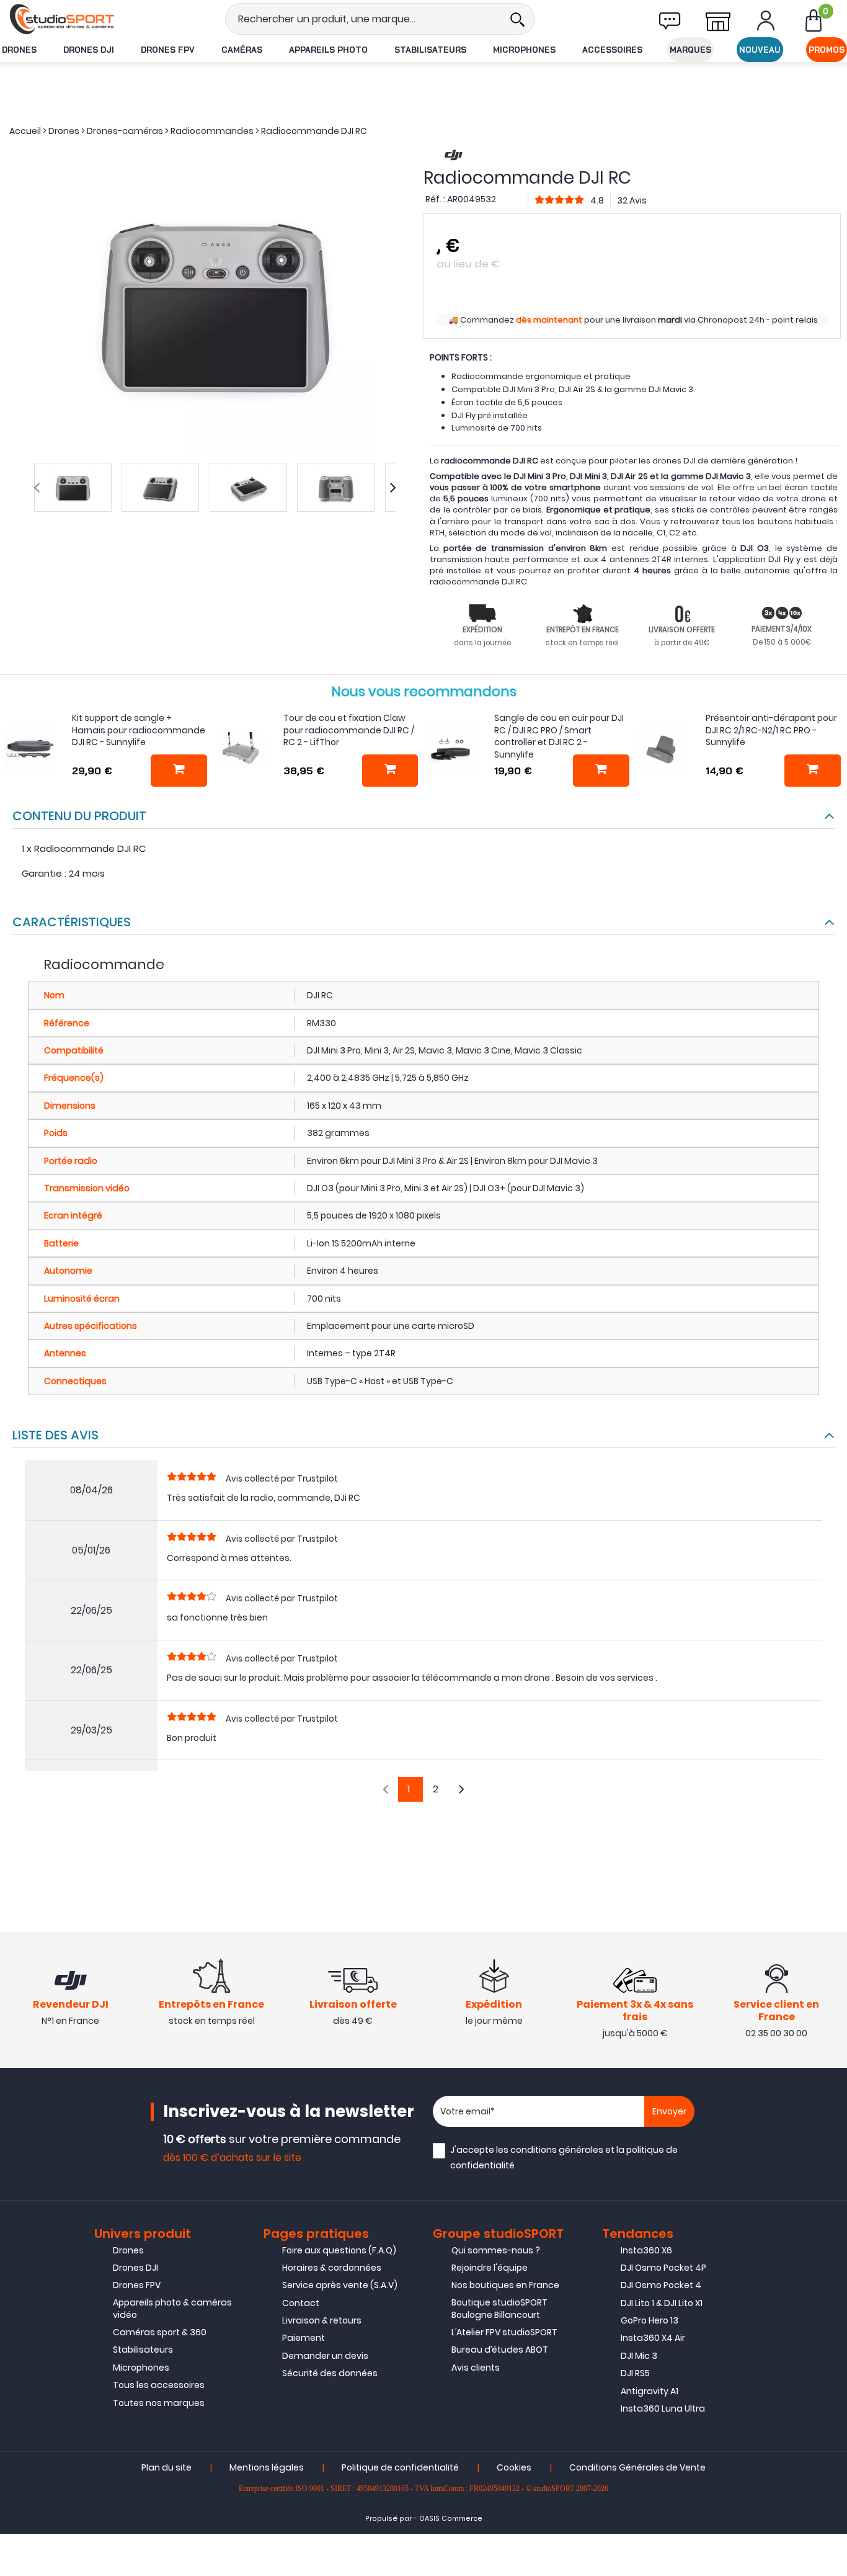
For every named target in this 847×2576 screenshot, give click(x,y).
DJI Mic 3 (639, 2356)
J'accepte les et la (564, 2158)
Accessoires (612, 50)
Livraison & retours (322, 2320)
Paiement (304, 2338)
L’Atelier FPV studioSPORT (504, 2332)
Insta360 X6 (646, 2250)
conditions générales (557, 2150)
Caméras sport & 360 (160, 2332)
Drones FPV (168, 50)
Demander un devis (325, 2356)
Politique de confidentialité (400, 2467)
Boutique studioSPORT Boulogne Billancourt (499, 2309)
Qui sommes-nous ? (496, 2250)
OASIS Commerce (451, 2519)
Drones (19, 50)
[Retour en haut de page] (831, 1791)
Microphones (524, 50)
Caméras (242, 50)
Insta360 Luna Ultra (663, 2408)
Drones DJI (89, 50)
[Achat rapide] (179, 771)
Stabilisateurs (430, 50)
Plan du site (166, 2467)
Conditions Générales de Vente (637, 2467)
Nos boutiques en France (505, 2285)
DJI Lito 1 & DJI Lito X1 (662, 2303)
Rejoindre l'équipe (490, 2268)
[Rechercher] (517, 19)
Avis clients (476, 2368)
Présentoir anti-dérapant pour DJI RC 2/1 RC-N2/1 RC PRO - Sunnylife (771, 730)
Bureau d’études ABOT (500, 2350)
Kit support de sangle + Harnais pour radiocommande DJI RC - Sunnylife (139, 730)
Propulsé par (388, 2519)
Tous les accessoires (159, 2385)
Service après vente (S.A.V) (340, 2285)
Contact (301, 2303)
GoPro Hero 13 (650, 2320)
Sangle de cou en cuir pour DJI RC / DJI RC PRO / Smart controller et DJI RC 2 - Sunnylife (559, 736)
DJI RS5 (635, 2373)
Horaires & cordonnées (332, 2268)
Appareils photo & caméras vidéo (172, 2309)
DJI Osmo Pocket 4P (663, 2268)
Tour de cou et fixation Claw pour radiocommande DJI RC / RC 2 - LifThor (349, 730)
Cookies (514, 2467)
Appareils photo (328, 50)
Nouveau (760, 50)
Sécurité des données (330, 2373)
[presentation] (37, 488)
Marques (690, 50)
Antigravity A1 (650, 2391)
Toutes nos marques (159, 2403)
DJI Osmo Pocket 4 (661, 2285)
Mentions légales (267, 2467)
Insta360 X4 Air (653, 2338)
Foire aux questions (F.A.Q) (339, 2250)
